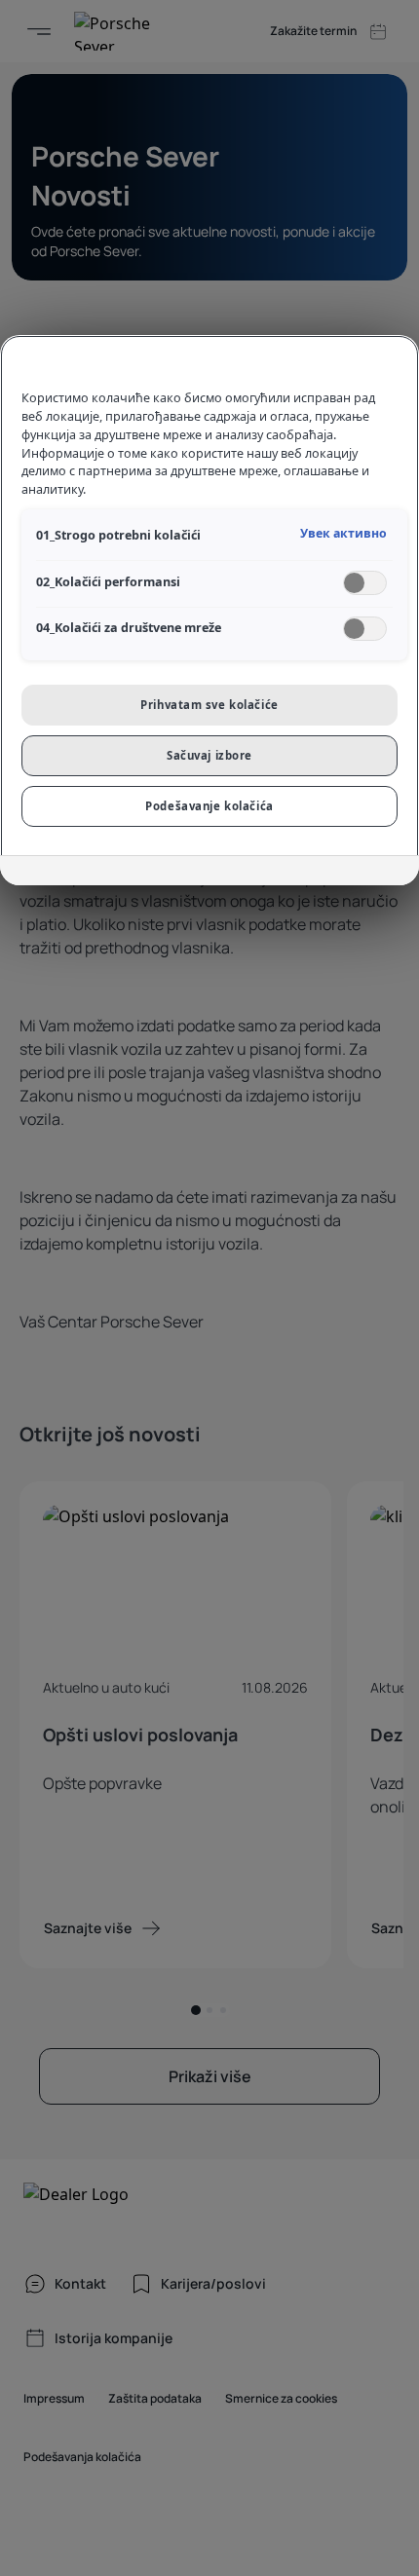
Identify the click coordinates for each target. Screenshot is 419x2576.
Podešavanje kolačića (209, 806)
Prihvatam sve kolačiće (209, 705)
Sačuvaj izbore (209, 755)
